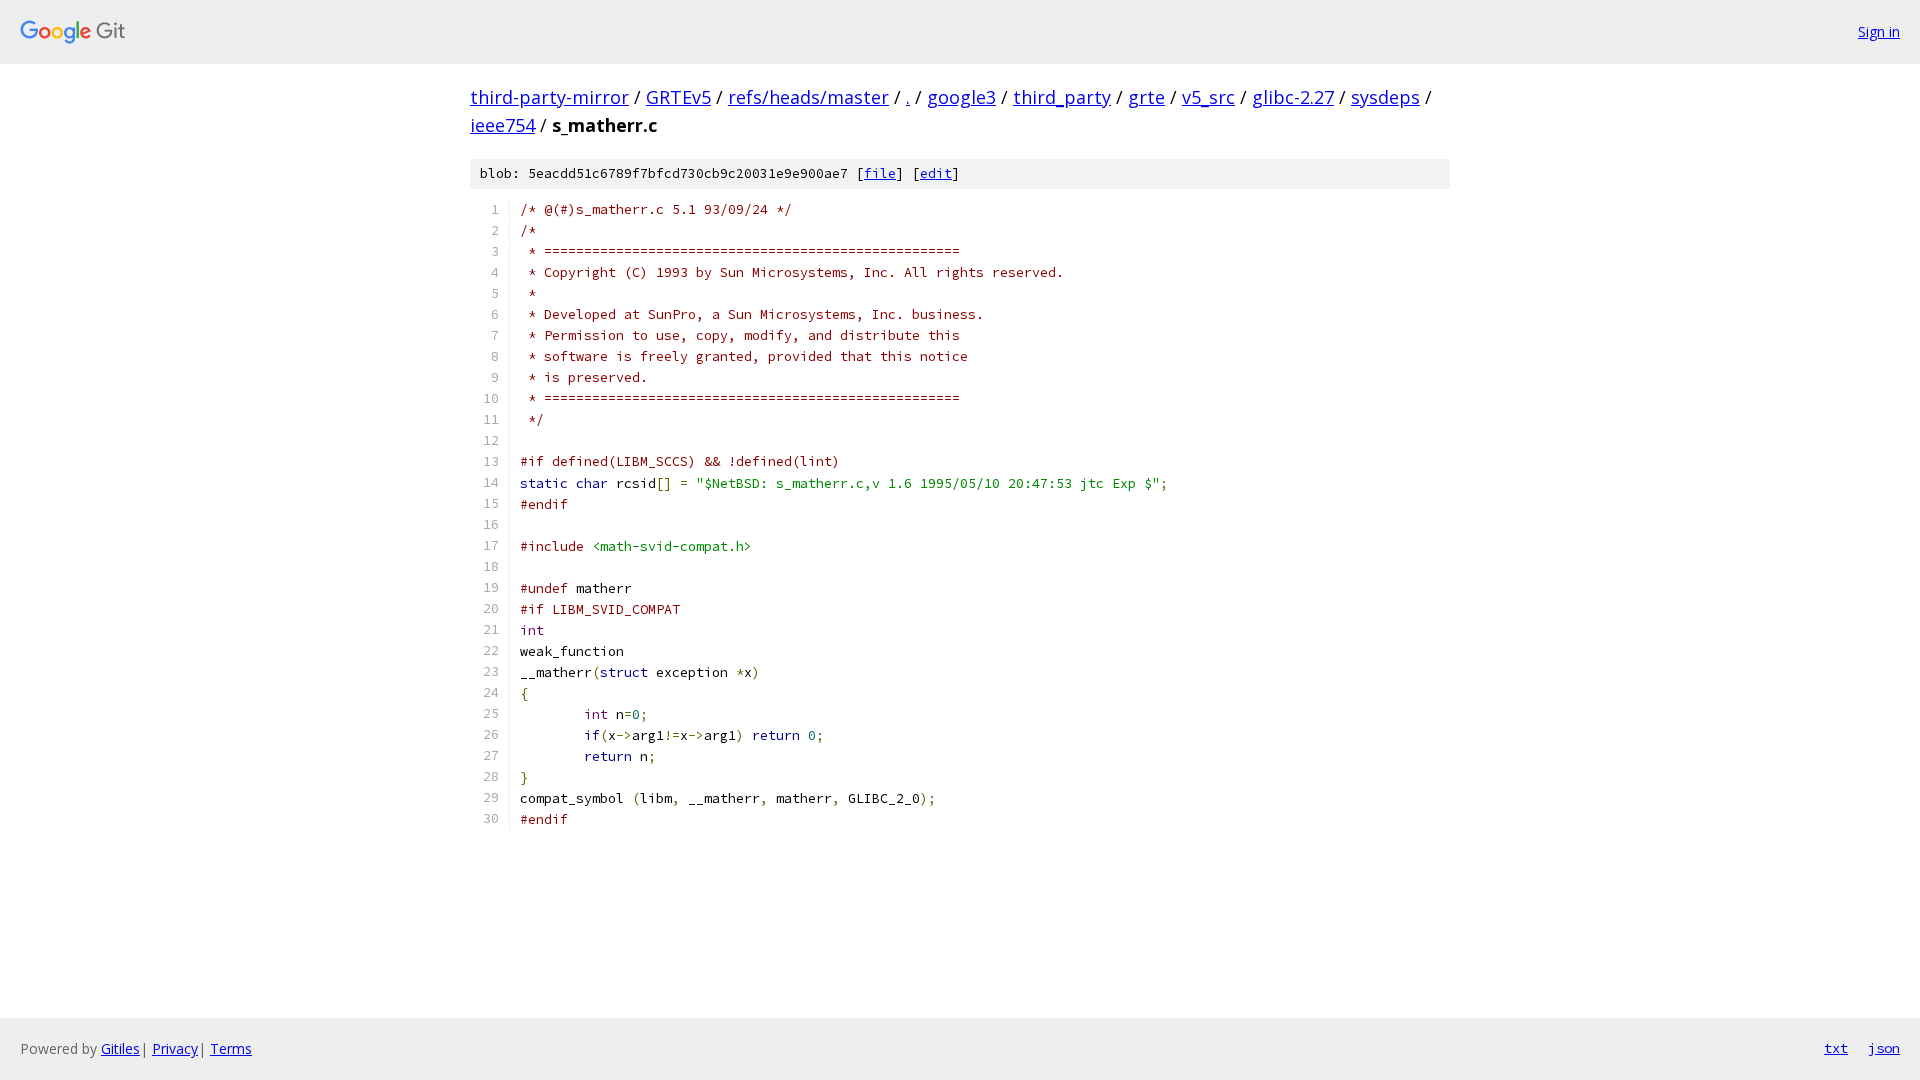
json (1884, 1048)
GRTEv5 (678, 97)
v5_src (1208, 97)
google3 (961, 97)
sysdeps (1385, 97)
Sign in (1879, 31)
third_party (1062, 97)
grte (1146, 97)
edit (936, 173)
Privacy (175, 1048)
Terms (231, 1048)
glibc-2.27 (1293, 97)
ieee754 (502, 125)
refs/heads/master (808, 97)
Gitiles (120, 1048)
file (880, 173)
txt (1836, 1048)
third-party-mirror (549, 97)
